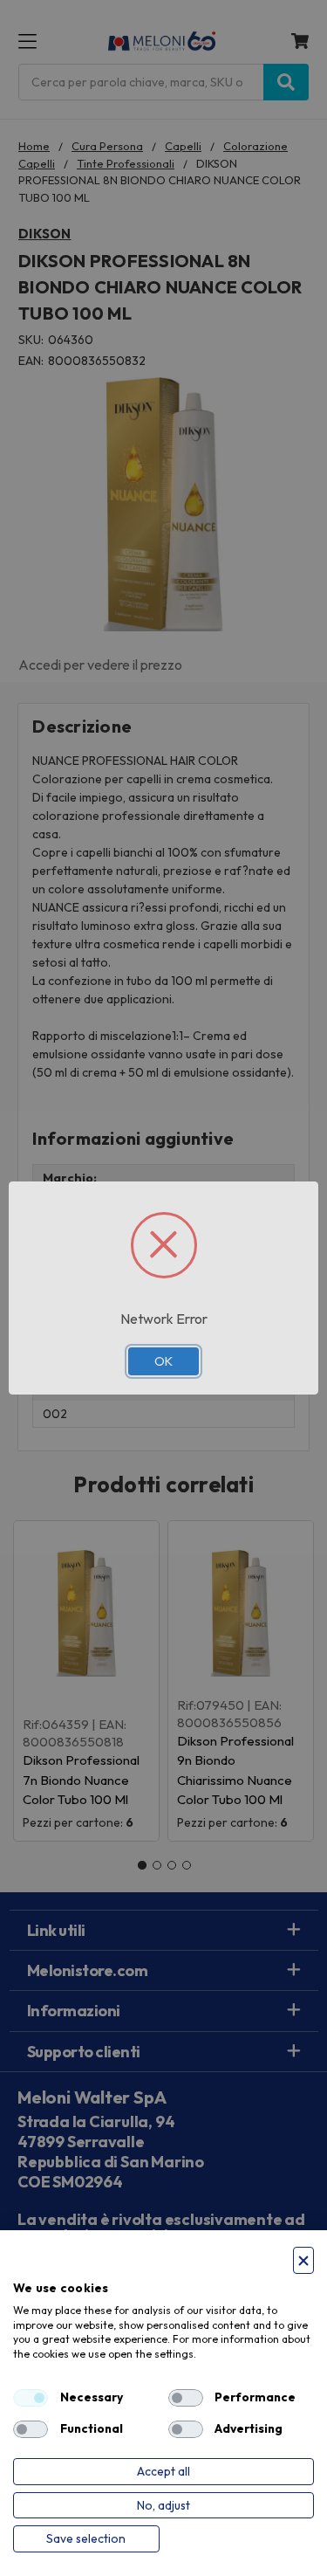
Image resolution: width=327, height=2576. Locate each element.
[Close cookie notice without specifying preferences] (303, 2260)
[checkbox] (31, 2398)
